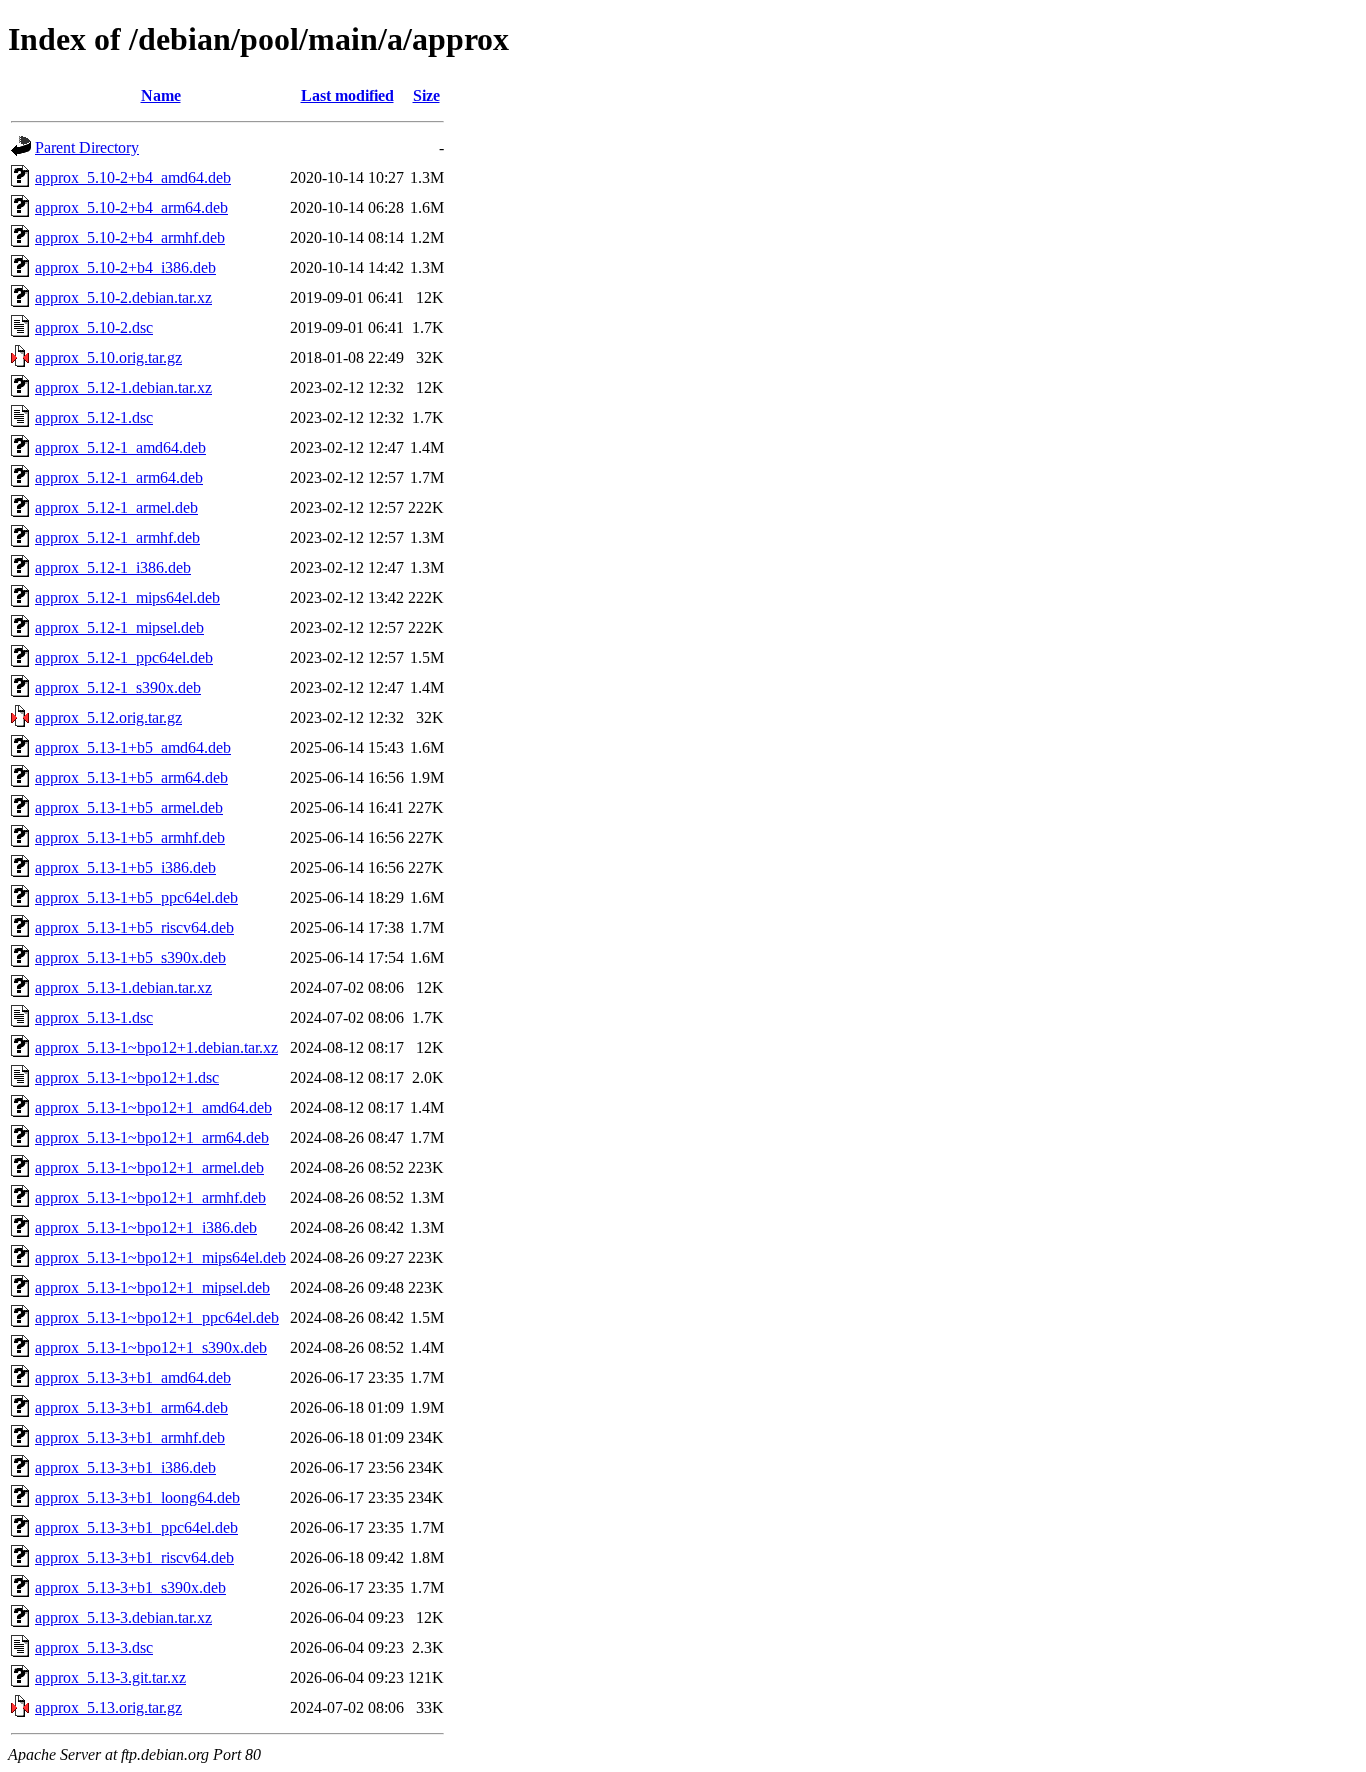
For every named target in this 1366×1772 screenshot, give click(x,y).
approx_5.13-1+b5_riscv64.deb (134, 927)
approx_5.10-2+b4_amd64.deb (133, 177)
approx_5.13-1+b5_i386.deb (125, 867)
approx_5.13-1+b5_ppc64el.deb (136, 897)
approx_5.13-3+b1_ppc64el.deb (136, 1527)
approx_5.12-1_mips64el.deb (127, 597)
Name (161, 95)
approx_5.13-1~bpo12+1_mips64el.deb (160, 1257)
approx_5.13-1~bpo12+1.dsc (127, 1077)
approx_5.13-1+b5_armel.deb (129, 807)
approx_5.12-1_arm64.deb (119, 477)
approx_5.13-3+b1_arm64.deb (131, 1407)
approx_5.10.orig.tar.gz (108, 357)
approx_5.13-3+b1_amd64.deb (133, 1377)
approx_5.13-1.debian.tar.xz (123, 987)
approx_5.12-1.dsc (94, 417)
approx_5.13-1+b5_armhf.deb (130, 837)
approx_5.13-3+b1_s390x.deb (130, 1587)
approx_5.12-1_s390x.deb (118, 687)
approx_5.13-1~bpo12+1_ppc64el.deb (157, 1317)
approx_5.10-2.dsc (94, 327)
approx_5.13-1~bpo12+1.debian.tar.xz (156, 1047)
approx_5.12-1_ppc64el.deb (124, 657)
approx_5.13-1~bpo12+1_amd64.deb (153, 1107)
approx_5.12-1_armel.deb (116, 507)
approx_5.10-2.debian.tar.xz (123, 297)
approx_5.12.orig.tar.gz (108, 717)
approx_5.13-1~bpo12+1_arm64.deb (152, 1137)
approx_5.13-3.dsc (94, 1647)
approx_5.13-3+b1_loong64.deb (137, 1497)
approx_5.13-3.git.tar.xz (110, 1677)
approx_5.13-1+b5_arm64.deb (131, 777)
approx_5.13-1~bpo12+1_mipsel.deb (152, 1287)
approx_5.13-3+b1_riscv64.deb (134, 1557)
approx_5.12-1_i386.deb (113, 567)
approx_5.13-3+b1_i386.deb (125, 1467)
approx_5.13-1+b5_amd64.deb (133, 747)
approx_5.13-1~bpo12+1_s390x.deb (151, 1347)
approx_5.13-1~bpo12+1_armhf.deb (150, 1197)
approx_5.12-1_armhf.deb (117, 537)
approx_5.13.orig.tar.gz (108, 1707)
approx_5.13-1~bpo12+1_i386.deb (146, 1227)
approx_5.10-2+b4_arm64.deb (131, 207)
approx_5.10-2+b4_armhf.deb (130, 237)
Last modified (347, 95)
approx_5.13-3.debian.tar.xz (123, 1617)
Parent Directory (87, 147)
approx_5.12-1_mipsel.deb (119, 627)
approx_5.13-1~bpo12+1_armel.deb (149, 1167)
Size (426, 95)
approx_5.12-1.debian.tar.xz (123, 387)
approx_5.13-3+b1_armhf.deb (130, 1437)
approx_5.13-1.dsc (94, 1017)
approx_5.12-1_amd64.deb (120, 447)
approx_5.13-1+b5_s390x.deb (130, 957)
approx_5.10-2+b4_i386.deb (125, 267)
